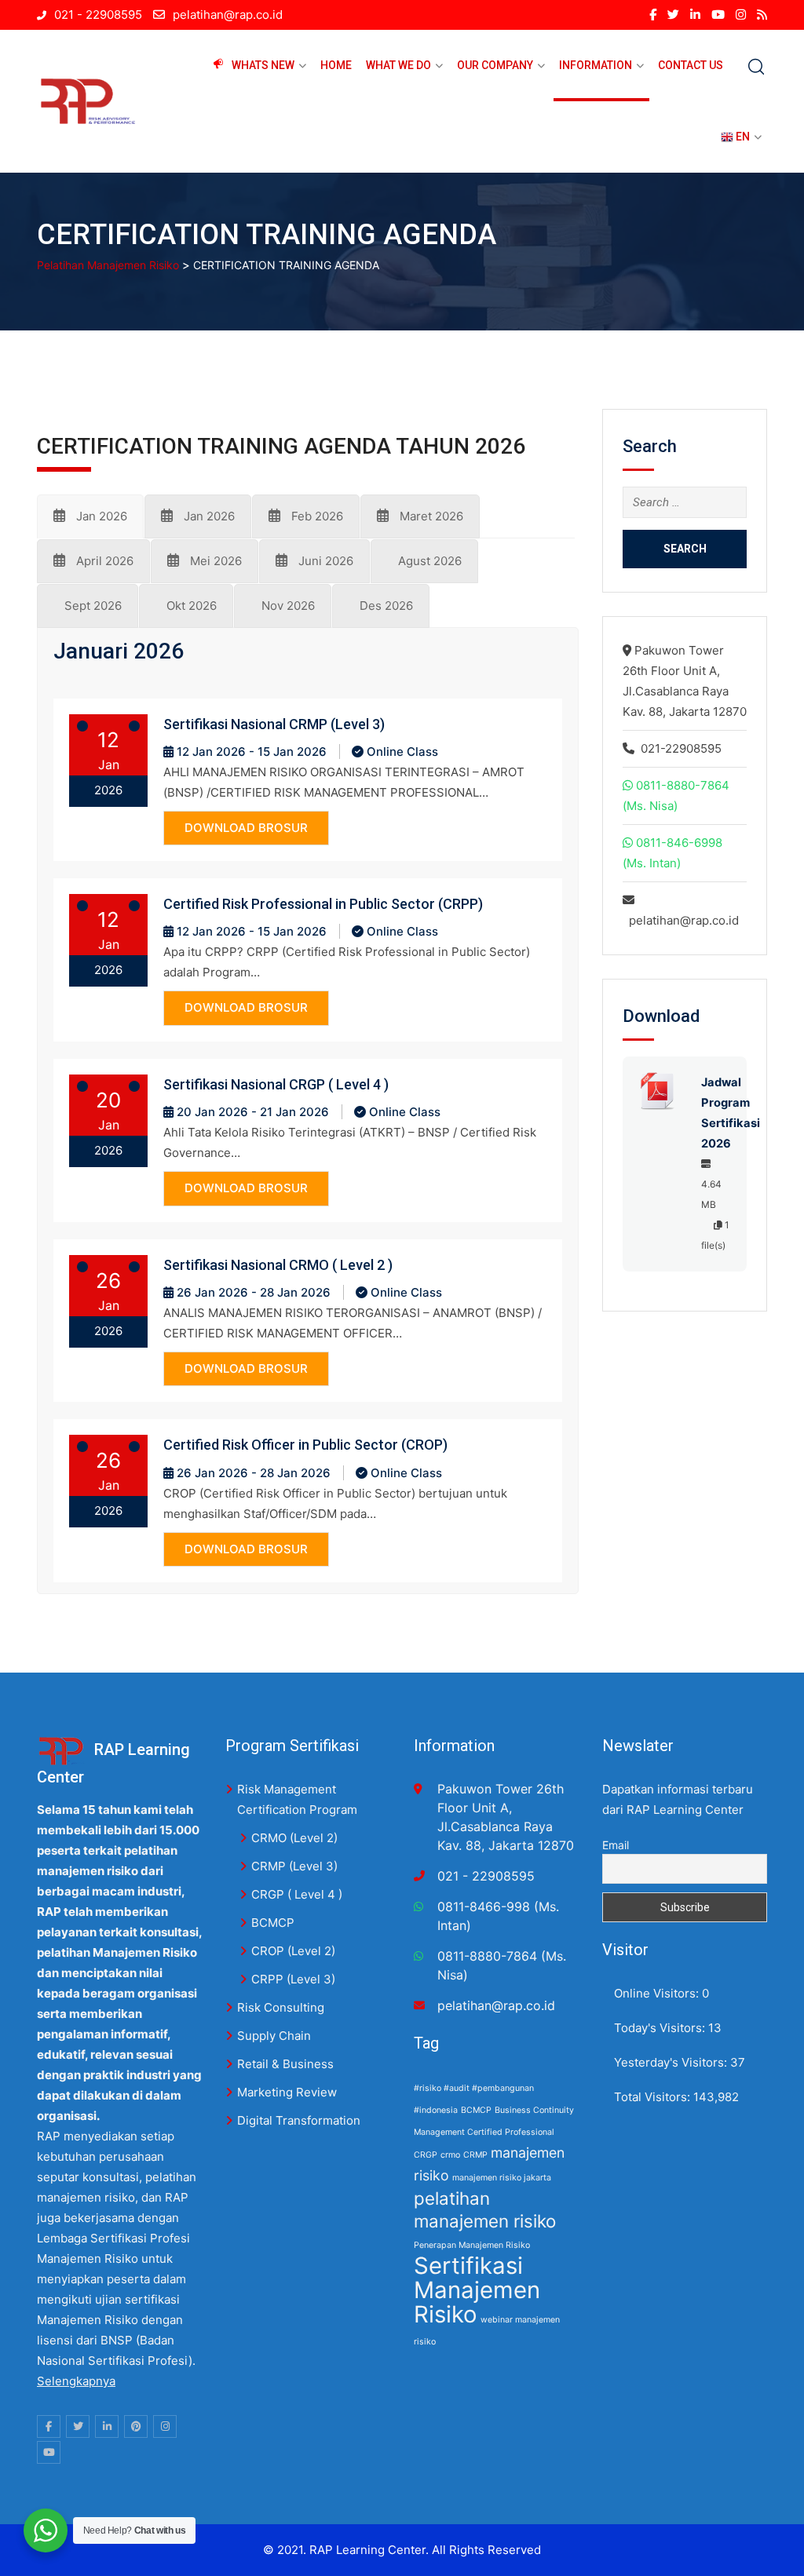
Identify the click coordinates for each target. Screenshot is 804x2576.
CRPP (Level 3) (293, 1979)
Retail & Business (285, 2064)
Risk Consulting (281, 2007)
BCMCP (273, 1923)
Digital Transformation (299, 2120)
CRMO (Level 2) (294, 1838)
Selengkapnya (76, 2381)
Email (616, 1845)
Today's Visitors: (661, 2028)
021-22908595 (681, 748)
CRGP (426, 2155)
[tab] (90, 516)
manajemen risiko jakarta (502, 2178)
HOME (336, 65)
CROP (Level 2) (293, 1951)
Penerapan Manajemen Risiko (472, 2245)
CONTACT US (691, 65)
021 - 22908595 (98, 15)
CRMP (475, 2155)
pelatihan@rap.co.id (228, 15)
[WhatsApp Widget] (46, 2530)
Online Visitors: (658, 1993)
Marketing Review (287, 2092)
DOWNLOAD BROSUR (246, 828)
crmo (450, 2155)
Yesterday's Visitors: (672, 2062)
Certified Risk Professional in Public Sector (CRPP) (323, 904)
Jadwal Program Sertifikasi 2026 (716, 1113)
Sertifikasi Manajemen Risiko (477, 2290)
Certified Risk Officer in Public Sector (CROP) (305, 1445)
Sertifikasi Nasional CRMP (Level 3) (274, 724)
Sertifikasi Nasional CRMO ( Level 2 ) (278, 1265)
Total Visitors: (654, 2097)
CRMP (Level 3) (294, 1866)
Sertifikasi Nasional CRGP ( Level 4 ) (276, 1084)
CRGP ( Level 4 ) (297, 1894)
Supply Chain (274, 2036)
